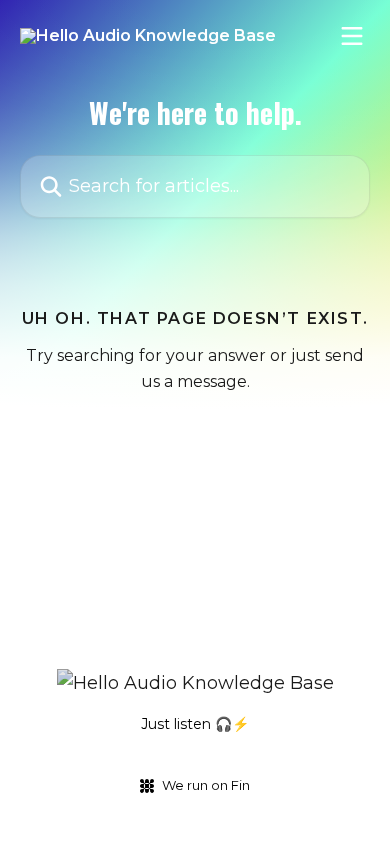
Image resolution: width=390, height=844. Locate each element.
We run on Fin (206, 785)
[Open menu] (352, 36)
